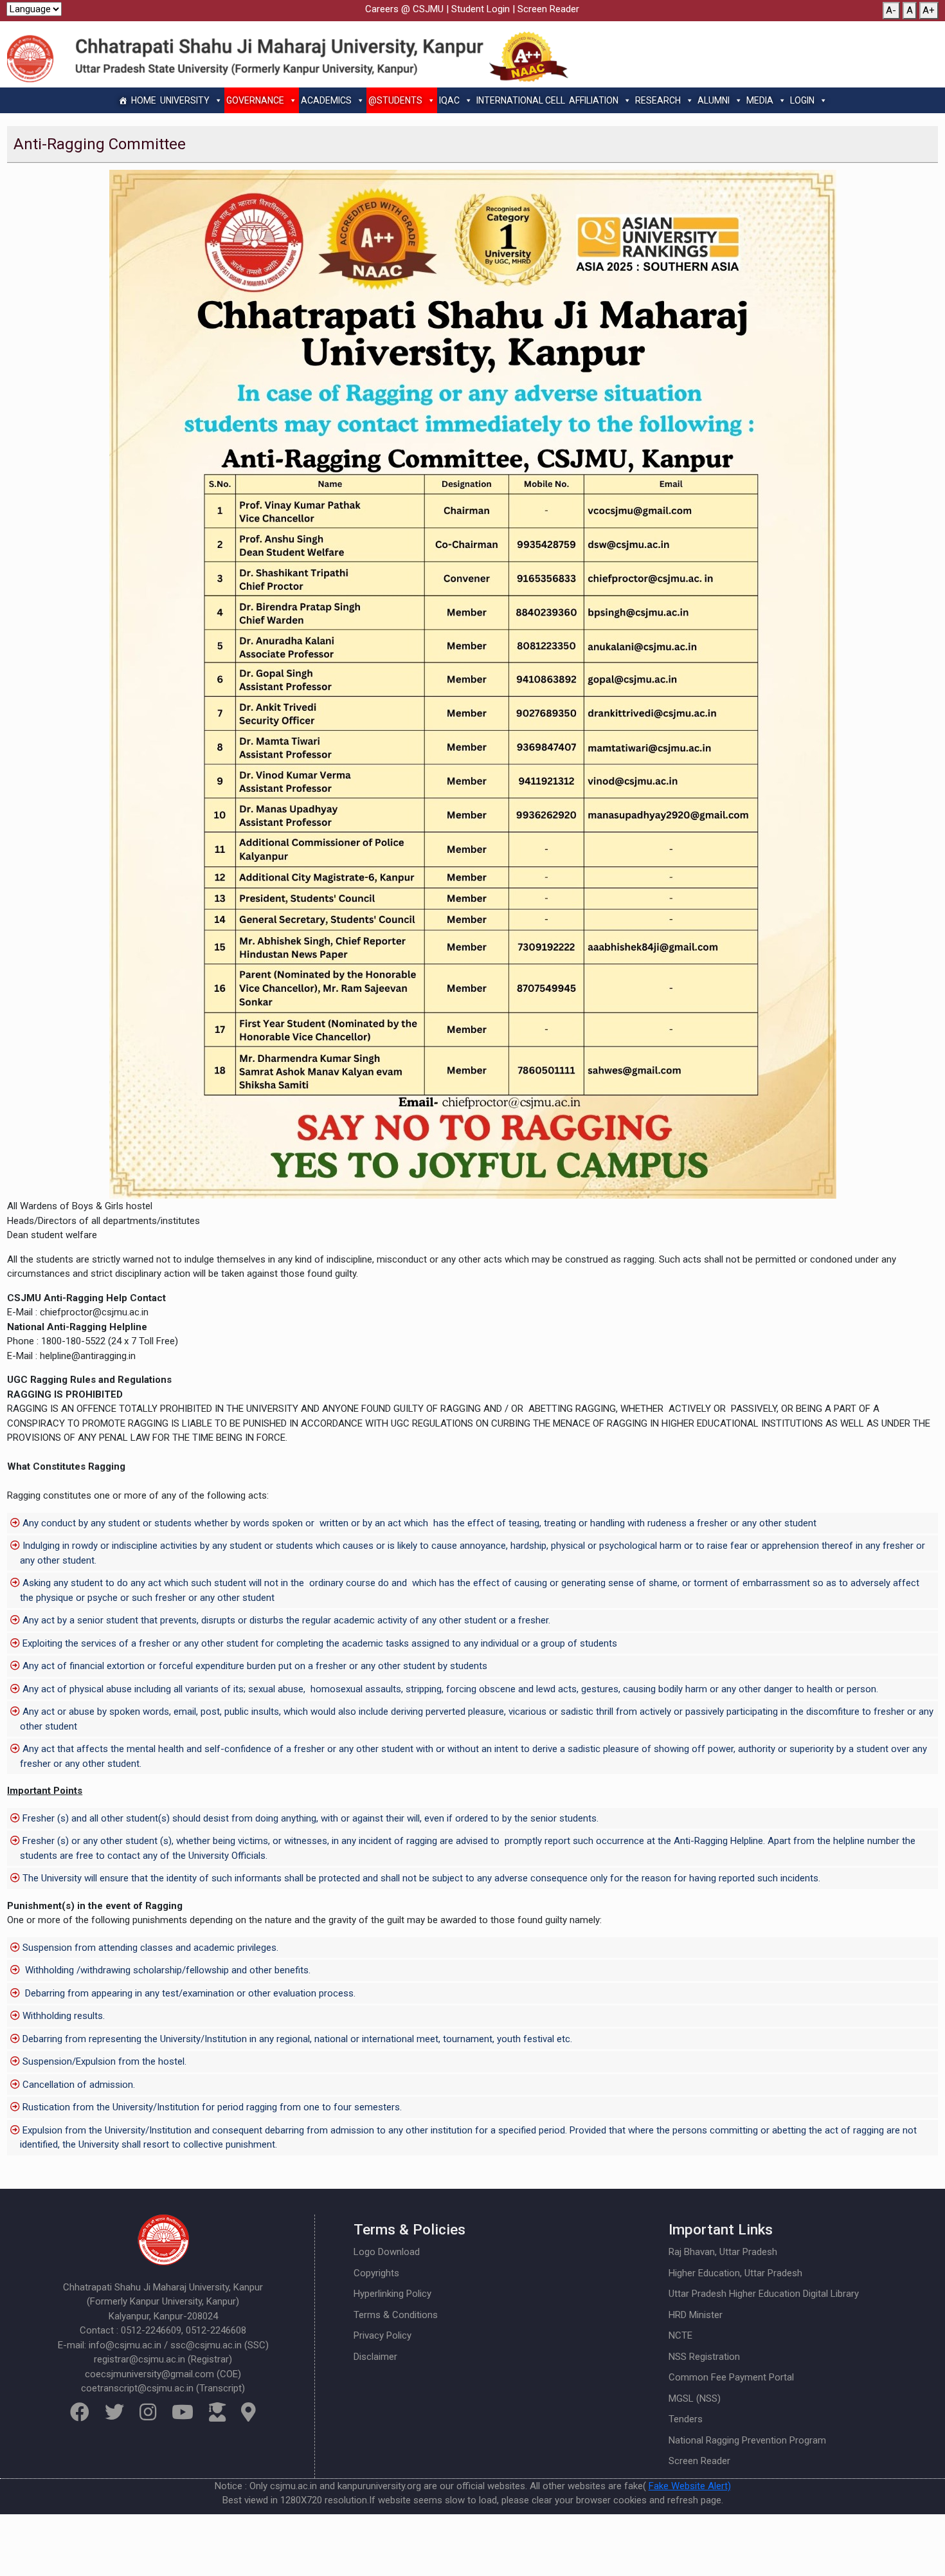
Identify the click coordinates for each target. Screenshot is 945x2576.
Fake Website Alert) (690, 2486)
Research (658, 100)
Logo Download (387, 2252)
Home (144, 100)
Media (760, 100)
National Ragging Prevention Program (747, 2440)
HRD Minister (696, 2315)
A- (891, 10)
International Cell (521, 100)
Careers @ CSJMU (404, 9)
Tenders (686, 2419)
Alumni (714, 100)
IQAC (449, 100)
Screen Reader (548, 9)
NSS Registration (704, 2357)
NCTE (680, 2335)
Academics (326, 100)
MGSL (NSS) (695, 2398)
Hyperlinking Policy (392, 2294)
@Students (395, 100)
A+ (929, 10)
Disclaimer (375, 2357)
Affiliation (594, 100)
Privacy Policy (382, 2335)
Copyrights (376, 2273)
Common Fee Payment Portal (731, 2377)
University (185, 100)
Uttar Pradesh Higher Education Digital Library (764, 2294)
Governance (255, 100)
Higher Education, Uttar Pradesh (735, 2273)
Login (802, 100)
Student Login (481, 9)
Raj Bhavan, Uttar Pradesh (723, 2252)
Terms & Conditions (396, 2315)
